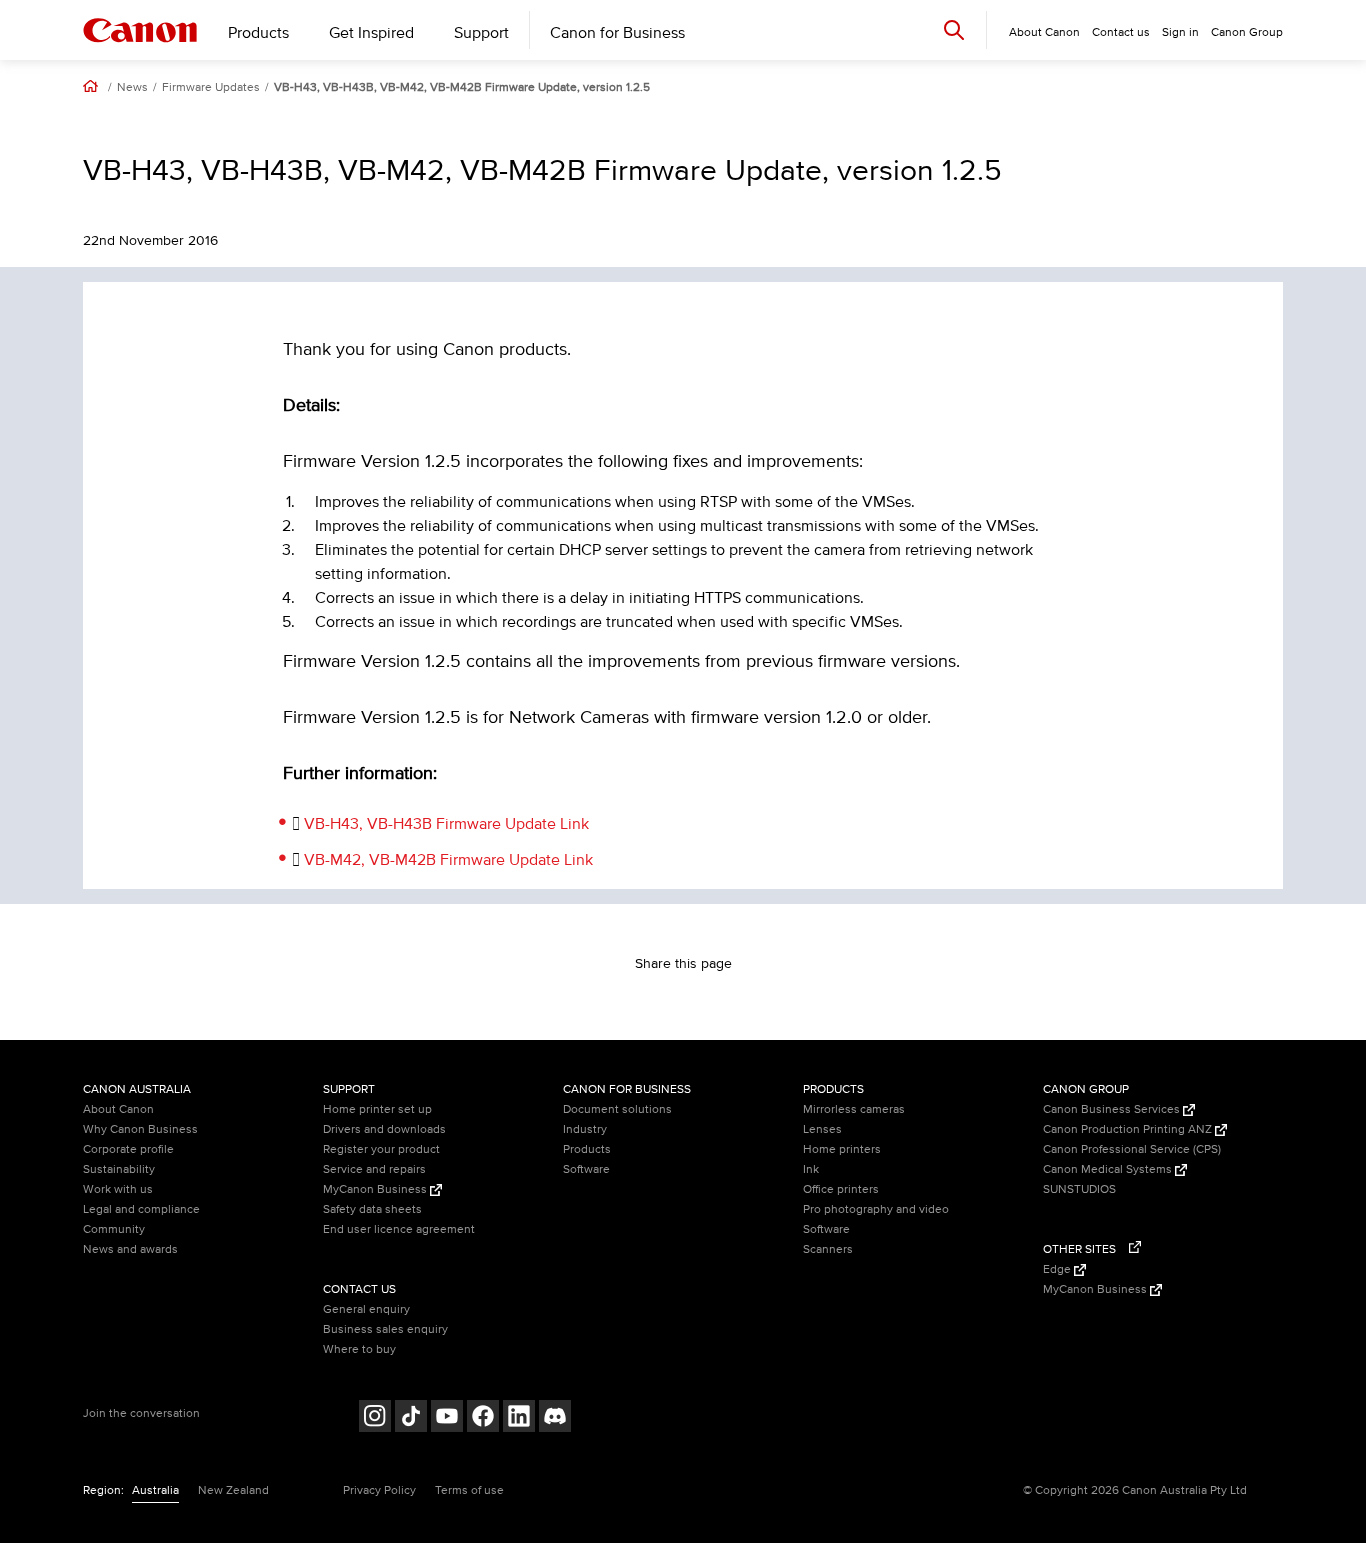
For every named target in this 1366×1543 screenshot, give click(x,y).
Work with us (118, 1189)
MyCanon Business (376, 1189)
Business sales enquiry (385, 1329)
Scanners (828, 1249)
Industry (585, 1129)
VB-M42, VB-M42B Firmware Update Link (448, 860)
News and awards (130, 1249)
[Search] (954, 29)
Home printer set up (377, 1109)
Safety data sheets (372, 1209)
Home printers (842, 1149)
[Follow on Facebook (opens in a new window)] (483, 1418)
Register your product (381, 1149)
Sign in (1180, 32)
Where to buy (359, 1349)
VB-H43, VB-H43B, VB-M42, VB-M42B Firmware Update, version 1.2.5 (462, 88)
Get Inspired (371, 33)
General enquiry (366, 1309)
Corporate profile (128, 1149)
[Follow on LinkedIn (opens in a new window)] (519, 1418)
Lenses (822, 1129)
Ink (811, 1169)
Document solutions (617, 1109)
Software (586, 1169)
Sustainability (119, 1169)
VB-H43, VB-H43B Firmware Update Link (446, 824)
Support (481, 33)
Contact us (1121, 32)
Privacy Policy (379, 1490)
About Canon (118, 1109)
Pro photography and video (876, 1209)
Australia (155, 1490)
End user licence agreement (399, 1229)
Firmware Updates (211, 88)
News (132, 88)
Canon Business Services (1113, 1109)
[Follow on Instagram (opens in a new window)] (375, 1418)
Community (114, 1229)
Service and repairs (374, 1169)
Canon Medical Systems (1109, 1169)
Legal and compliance (141, 1209)
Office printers (841, 1189)
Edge (1058, 1269)
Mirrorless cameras (854, 1109)
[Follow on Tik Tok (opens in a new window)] (411, 1418)
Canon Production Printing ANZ (1129, 1129)
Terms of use (469, 1490)
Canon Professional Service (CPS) (1132, 1149)
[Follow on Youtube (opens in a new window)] (447, 1418)
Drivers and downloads (384, 1129)
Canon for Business (617, 33)
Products (258, 33)
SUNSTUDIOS (1079, 1189)
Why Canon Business (140, 1129)
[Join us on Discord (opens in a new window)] (555, 1418)
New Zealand (233, 1490)
